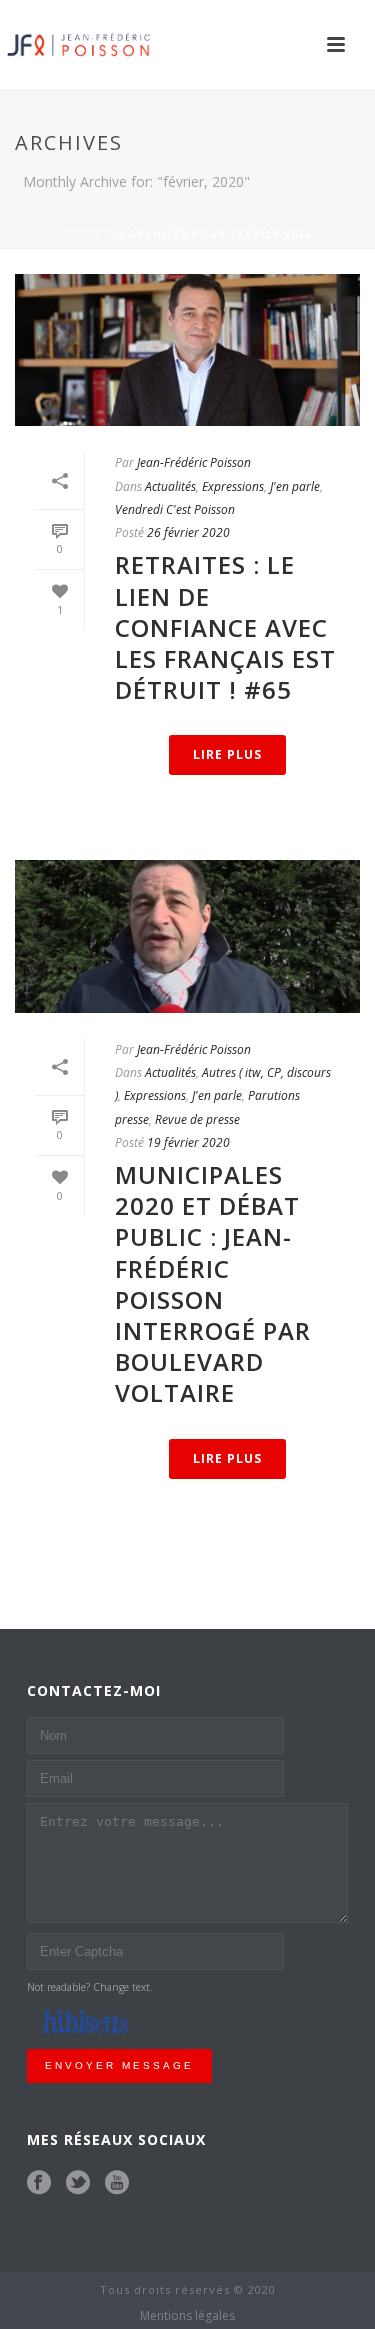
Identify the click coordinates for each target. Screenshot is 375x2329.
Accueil (88, 234)
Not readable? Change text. (90, 1987)
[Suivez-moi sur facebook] (39, 2183)
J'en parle (295, 486)
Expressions (233, 486)
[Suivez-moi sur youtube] (117, 2183)
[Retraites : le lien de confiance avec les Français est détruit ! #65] (187, 350)
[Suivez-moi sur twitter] (78, 2183)
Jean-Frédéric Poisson (194, 462)
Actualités (170, 486)
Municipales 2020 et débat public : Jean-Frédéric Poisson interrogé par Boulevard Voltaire (213, 1283)
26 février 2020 (188, 532)
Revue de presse (197, 1119)
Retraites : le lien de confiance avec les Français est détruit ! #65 (225, 627)
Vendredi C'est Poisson (175, 509)
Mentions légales (187, 2316)
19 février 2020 (188, 1142)
